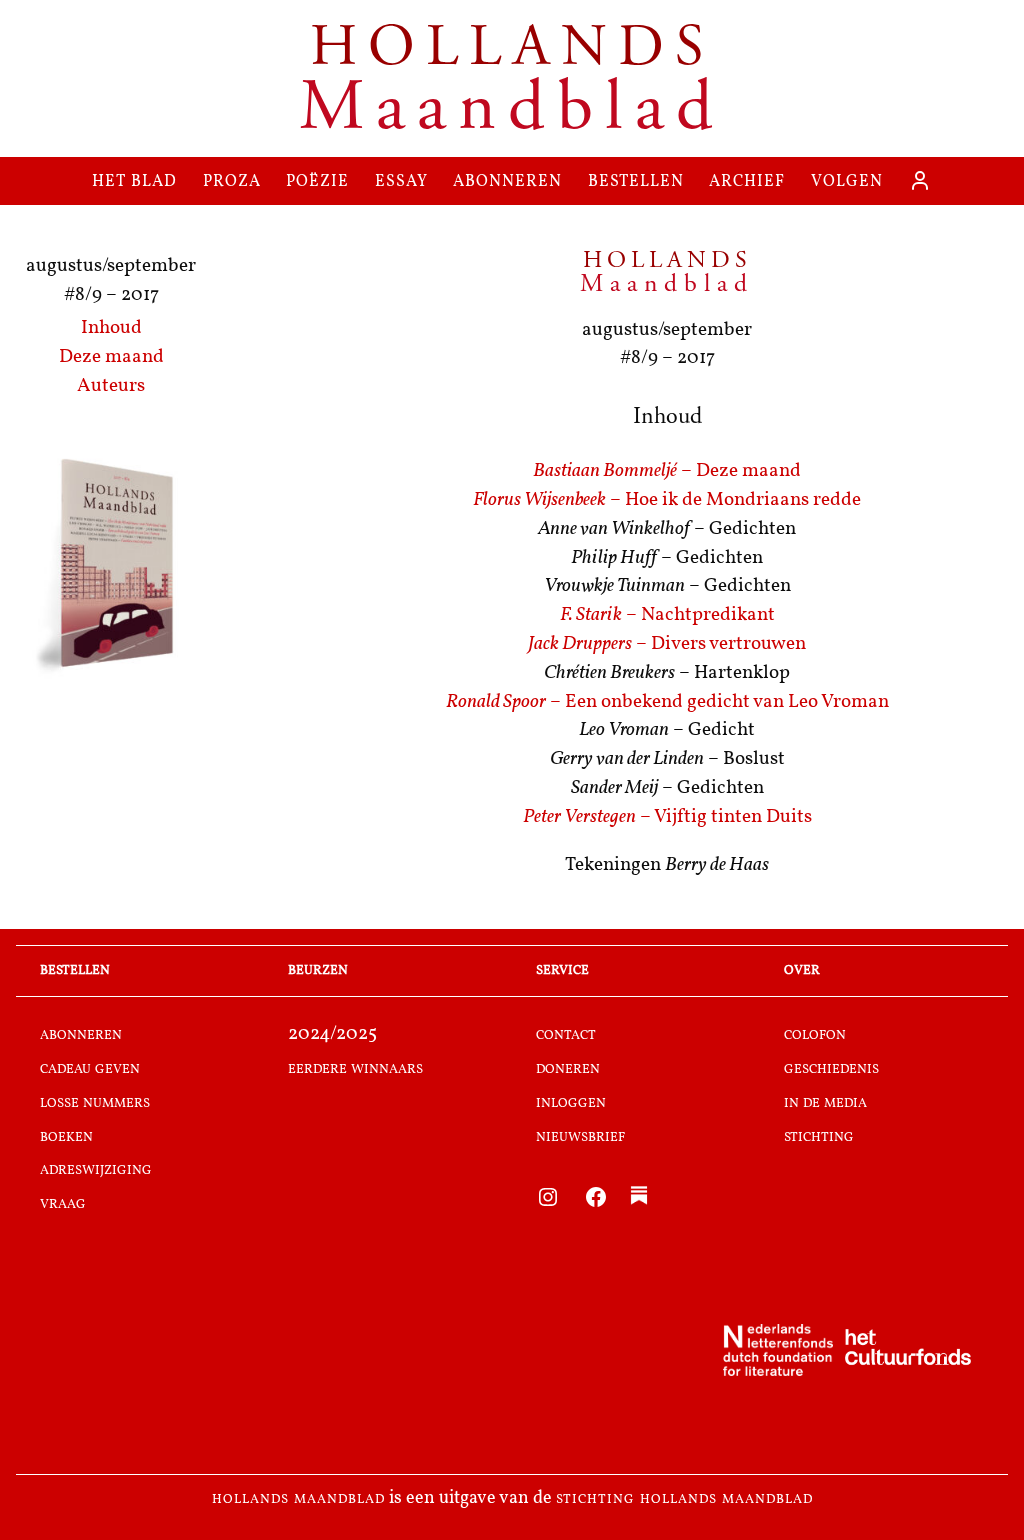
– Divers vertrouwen (667, 644)
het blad (134, 180)
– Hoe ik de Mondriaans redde (667, 500)
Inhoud (111, 328)
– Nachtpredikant (667, 615)
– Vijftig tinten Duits (667, 817)
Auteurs (111, 386)
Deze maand (111, 357)
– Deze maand (667, 471)
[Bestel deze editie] (111, 566)
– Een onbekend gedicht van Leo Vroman (667, 702)
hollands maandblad (298, 1499)
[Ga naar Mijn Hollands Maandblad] (920, 181)
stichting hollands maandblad (684, 1499)
